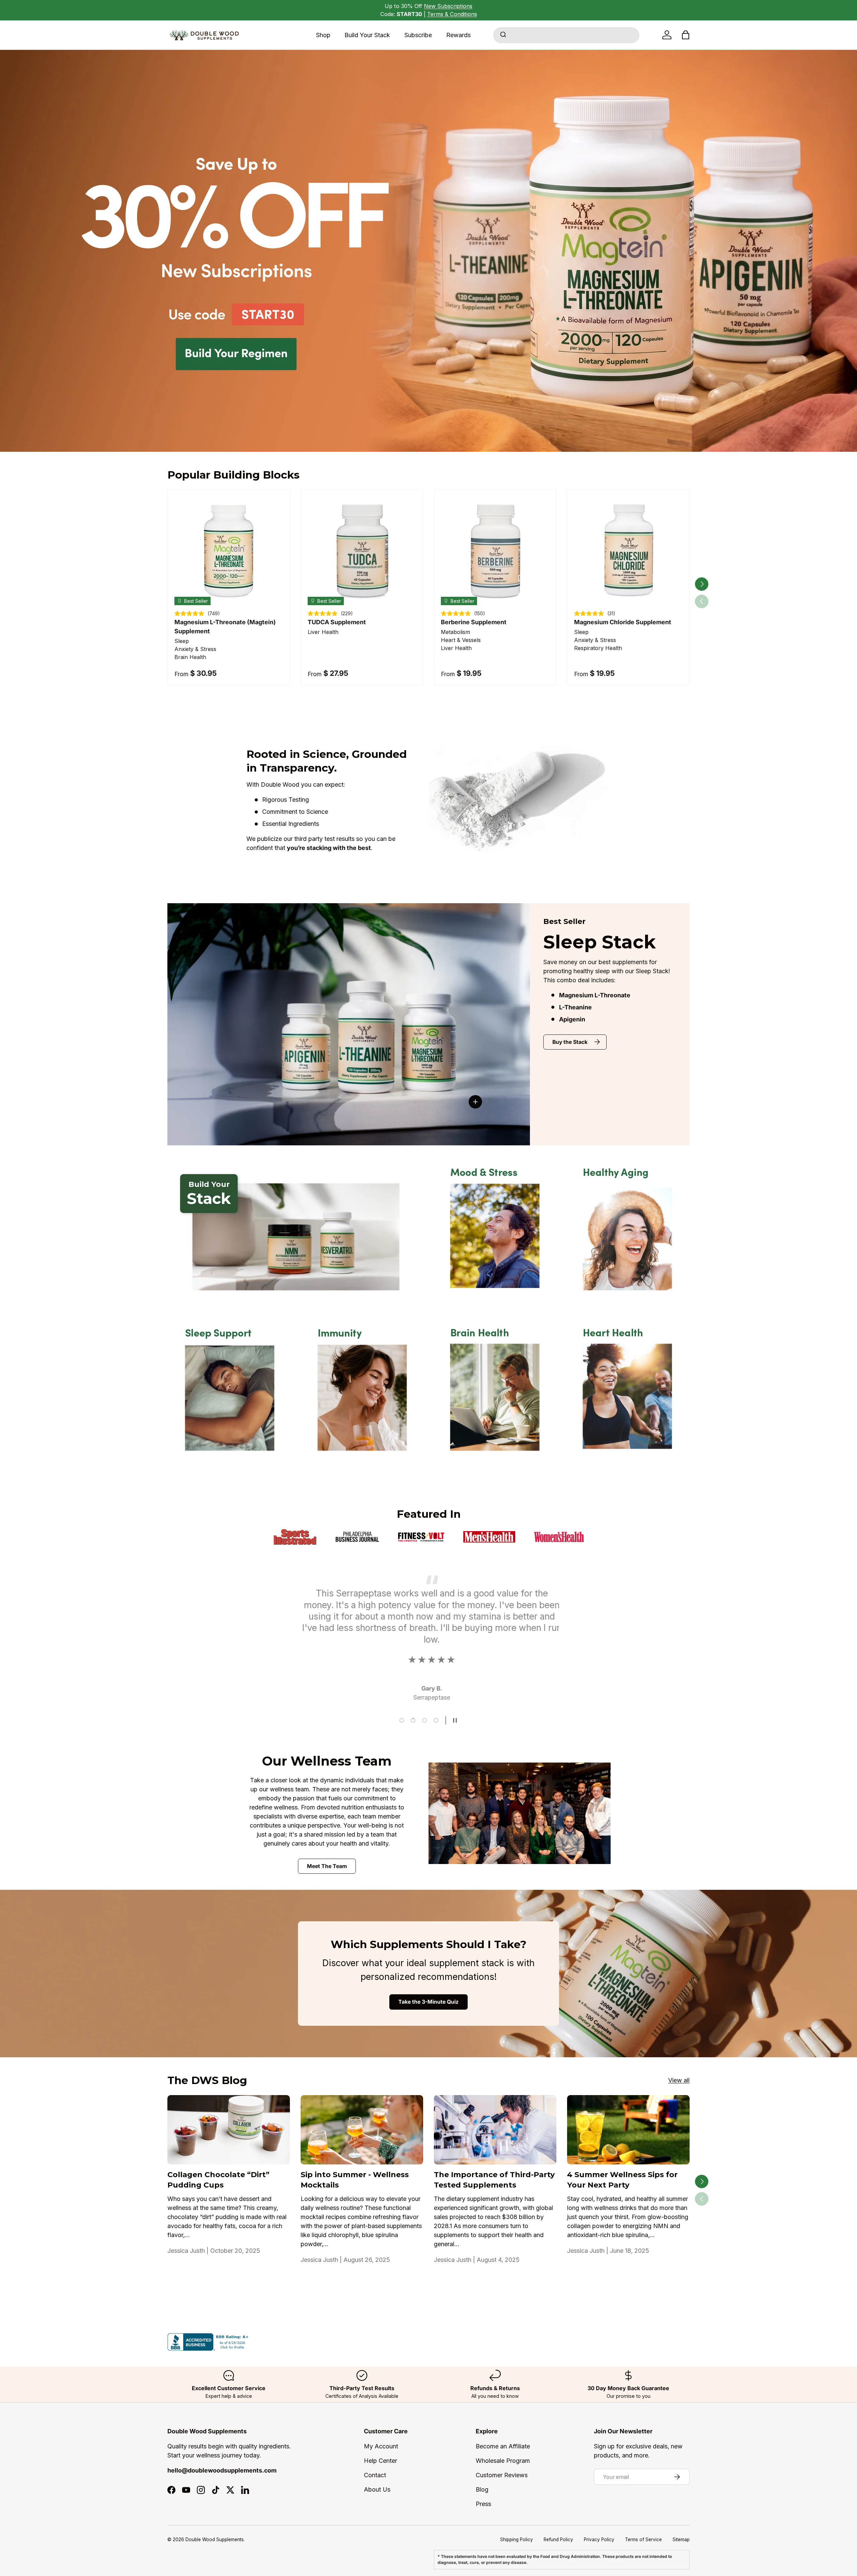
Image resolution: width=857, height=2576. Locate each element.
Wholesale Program (503, 2461)
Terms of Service (643, 2539)
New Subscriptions (448, 6)
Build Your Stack (367, 35)
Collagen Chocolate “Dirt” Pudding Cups (218, 2180)
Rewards (458, 35)
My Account (381, 2446)
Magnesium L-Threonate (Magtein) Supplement (225, 627)
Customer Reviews (502, 2475)
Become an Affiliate (503, 2446)
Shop (323, 35)
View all (679, 2080)
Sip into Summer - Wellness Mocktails (355, 2180)
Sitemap (681, 2539)
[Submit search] (503, 35)
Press (483, 2504)
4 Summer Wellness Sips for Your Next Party (622, 2180)
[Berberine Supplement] (495, 551)
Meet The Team (327, 1866)
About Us (377, 2489)
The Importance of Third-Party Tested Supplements (494, 2180)
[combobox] (566, 35)
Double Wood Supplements (215, 2539)
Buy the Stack (570, 1042)
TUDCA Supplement (337, 622)
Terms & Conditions (452, 14)
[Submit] (503, 35)
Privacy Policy (599, 2539)
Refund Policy (558, 2539)
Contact (375, 2475)
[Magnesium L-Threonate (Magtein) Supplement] (229, 551)
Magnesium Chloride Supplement (623, 622)
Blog (482, 2489)
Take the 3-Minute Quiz (428, 2002)
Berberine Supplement (474, 622)
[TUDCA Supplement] (362, 551)
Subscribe (418, 35)
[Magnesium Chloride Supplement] (628, 551)
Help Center (380, 2461)
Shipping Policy (517, 2539)
